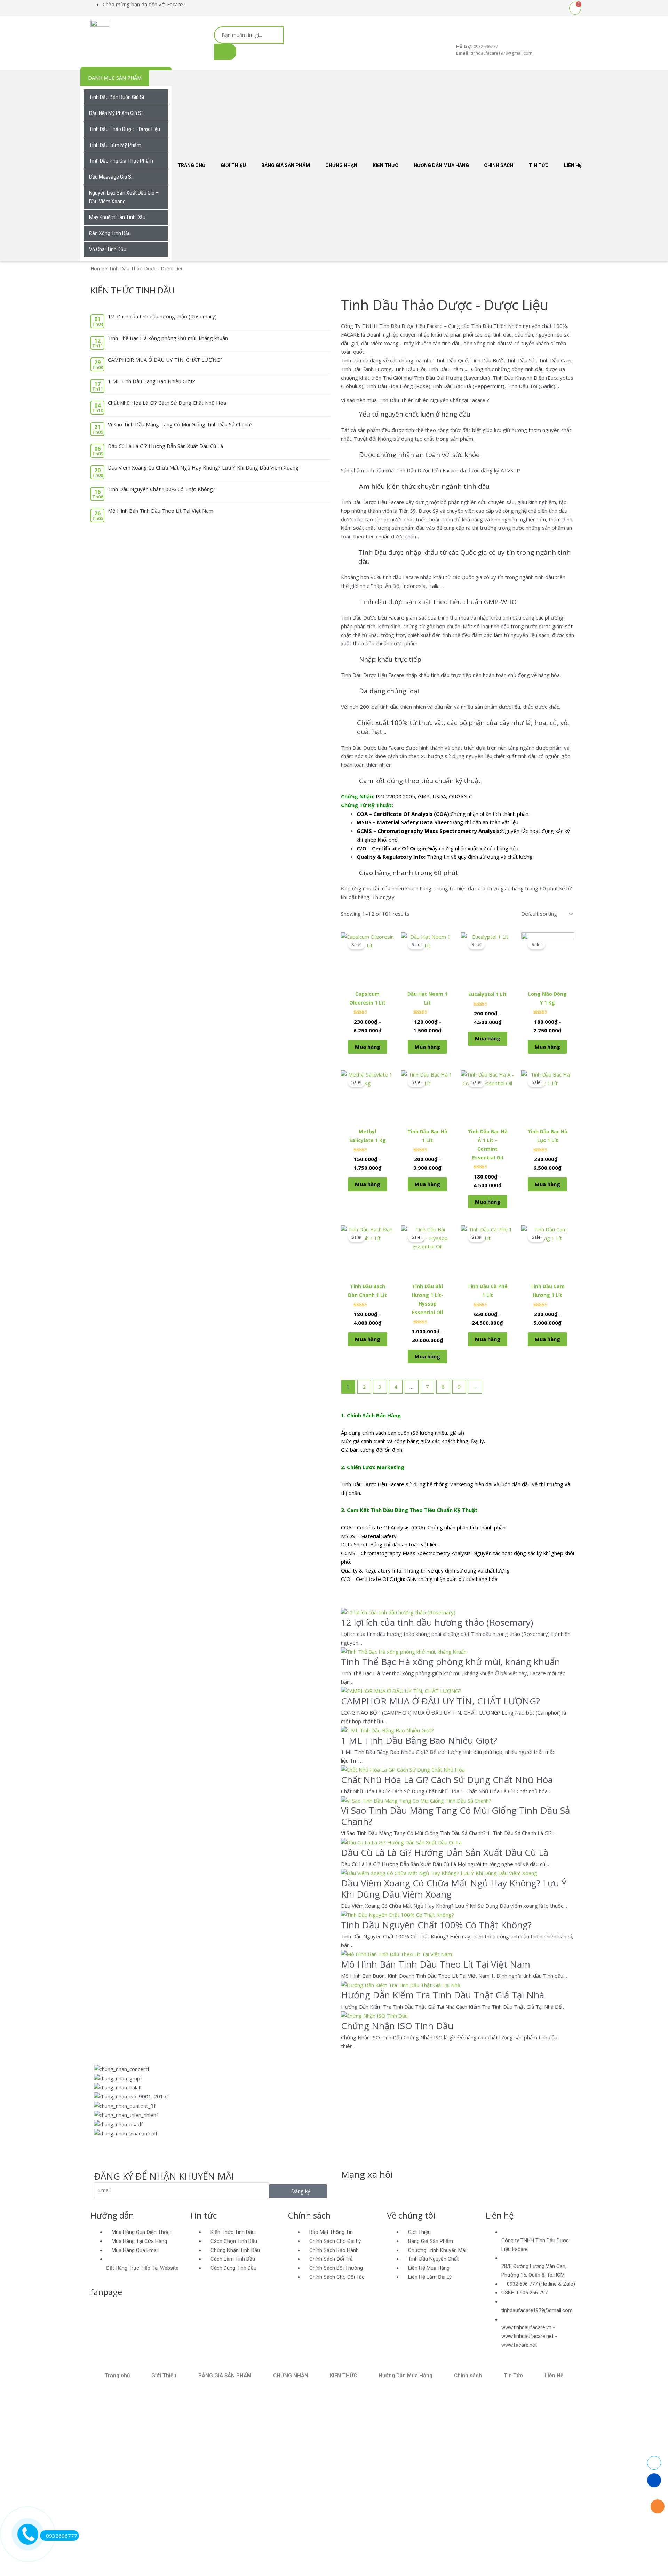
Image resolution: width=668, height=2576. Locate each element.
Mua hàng (368, 1047)
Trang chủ (191, 165)
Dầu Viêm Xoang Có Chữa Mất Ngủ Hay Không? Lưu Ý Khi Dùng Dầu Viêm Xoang (203, 467)
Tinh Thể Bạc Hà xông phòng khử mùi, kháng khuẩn (168, 338)
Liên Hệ (573, 165)
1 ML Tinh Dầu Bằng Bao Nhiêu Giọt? (152, 381)
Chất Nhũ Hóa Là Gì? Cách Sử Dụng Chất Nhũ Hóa (167, 403)
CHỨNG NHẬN (341, 165)
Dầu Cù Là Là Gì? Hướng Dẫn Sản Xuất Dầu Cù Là (165, 446)
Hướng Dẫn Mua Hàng (441, 165)
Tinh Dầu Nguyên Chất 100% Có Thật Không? (162, 489)
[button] (334, 2142)
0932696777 (62, 2536)
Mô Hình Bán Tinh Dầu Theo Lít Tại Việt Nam (161, 511)
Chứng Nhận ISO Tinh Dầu (397, 2026)
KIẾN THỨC (385, 165)
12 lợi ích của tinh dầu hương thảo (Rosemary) (162, 316)
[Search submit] (225, 52)
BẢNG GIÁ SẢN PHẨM (286, 165)
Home (97, 269)
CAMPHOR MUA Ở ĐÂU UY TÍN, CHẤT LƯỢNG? (165, 360)
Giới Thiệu (233, 165)
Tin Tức (539, 165)
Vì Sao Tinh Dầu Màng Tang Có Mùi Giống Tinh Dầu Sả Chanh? (180, 424)
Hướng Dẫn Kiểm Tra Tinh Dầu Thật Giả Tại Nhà (443, 1995)
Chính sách (499, 165)
